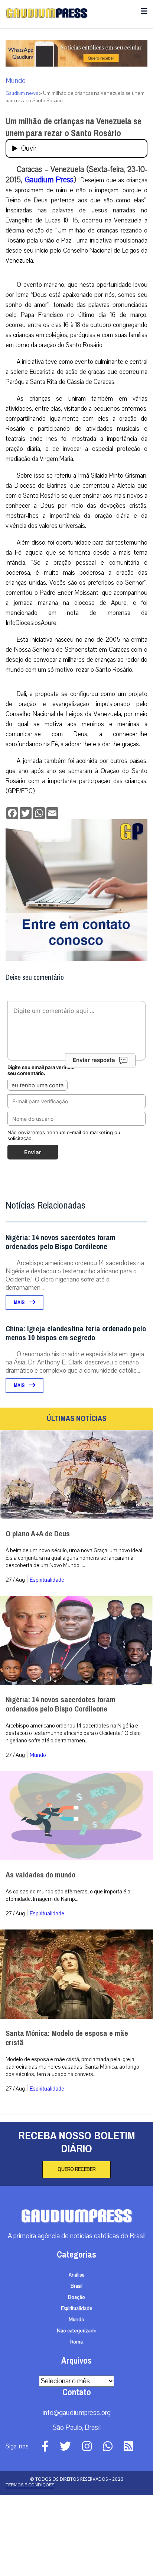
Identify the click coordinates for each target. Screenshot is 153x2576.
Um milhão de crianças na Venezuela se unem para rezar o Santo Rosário (74, 127)
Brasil (76, 2286)
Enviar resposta (94, 1060)
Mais (20, 1303)
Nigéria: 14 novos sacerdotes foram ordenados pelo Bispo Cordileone (61, 1242)
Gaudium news (22, 93)
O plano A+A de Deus (38, 1534)
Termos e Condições (30, 2485)
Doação (76, 2297)
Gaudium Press (49, 180)
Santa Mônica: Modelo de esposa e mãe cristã (67, 2038)
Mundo (16, 81)
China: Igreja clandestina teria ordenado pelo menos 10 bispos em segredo (76, 1333)
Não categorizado (77, 2331)
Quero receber (76, 2169)
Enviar (33, 1152)
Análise (77, 2275)
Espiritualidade (47, 1580)
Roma (76, 2342)
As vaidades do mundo (40, 1875)
